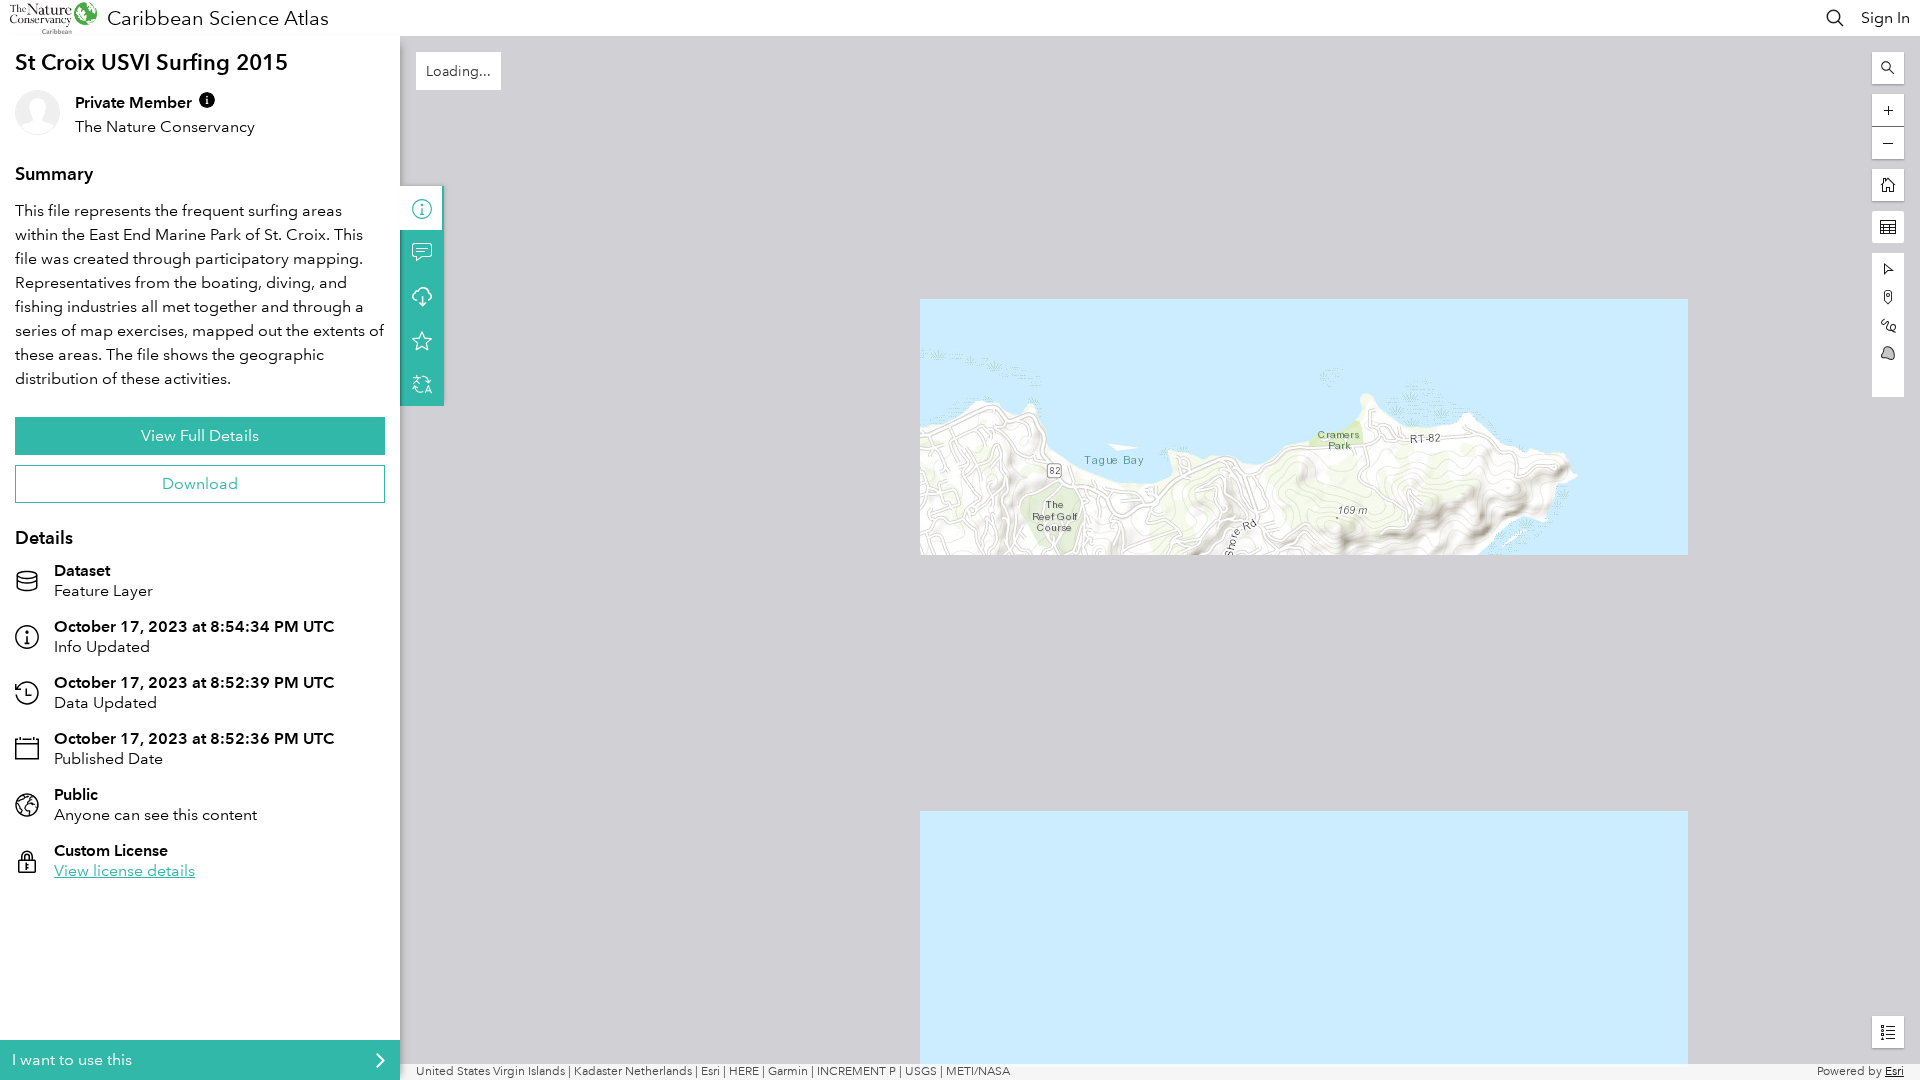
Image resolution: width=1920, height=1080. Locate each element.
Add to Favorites (422, 340)
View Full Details (200, 435)
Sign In (1885, 17)
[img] (207, 100)
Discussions (422, 252)
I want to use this (72, 1059)
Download (200, 483)
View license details (124, 870)
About (422, 208)
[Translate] (422, 384)
